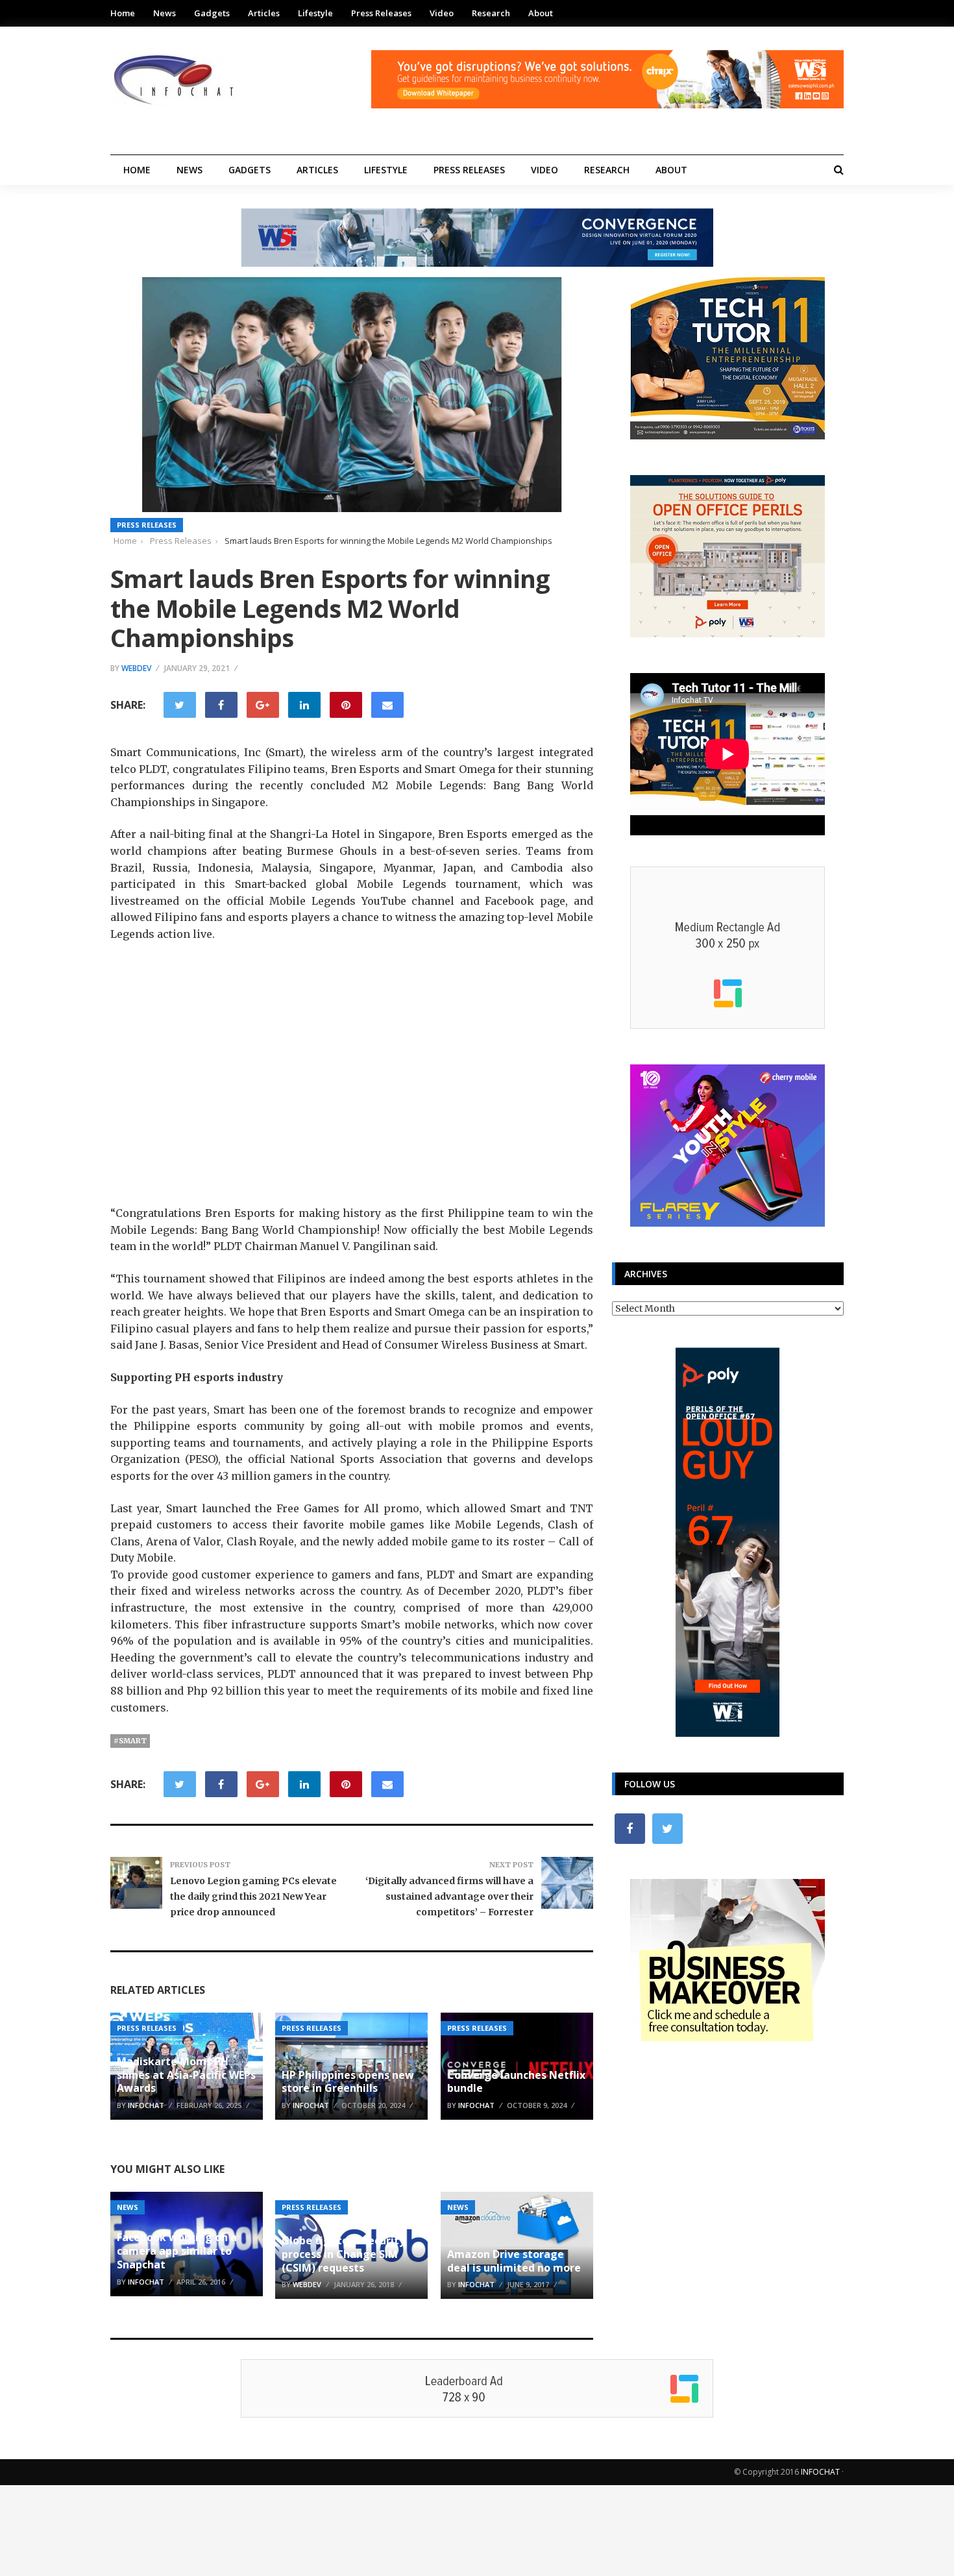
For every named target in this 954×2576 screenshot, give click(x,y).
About (541, 13)
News (165, 13)
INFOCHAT (820, 2472)
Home (123, 13)
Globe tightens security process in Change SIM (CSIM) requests (343, 2254)
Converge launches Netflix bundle (516, 2082)
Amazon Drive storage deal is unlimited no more (514, 2261)
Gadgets (212, 13)
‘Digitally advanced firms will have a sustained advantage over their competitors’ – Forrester (449, 1896)
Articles (264, 13)
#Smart (130, 1741)
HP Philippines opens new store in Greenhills (348, 2082)
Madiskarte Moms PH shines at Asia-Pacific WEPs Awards (186, 2075)
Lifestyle (315, 13)
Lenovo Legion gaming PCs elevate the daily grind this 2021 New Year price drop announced (253, 1896)
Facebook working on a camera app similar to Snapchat (177, 2251)
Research (491, 13)
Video (442, 13)
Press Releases (381, 13)
